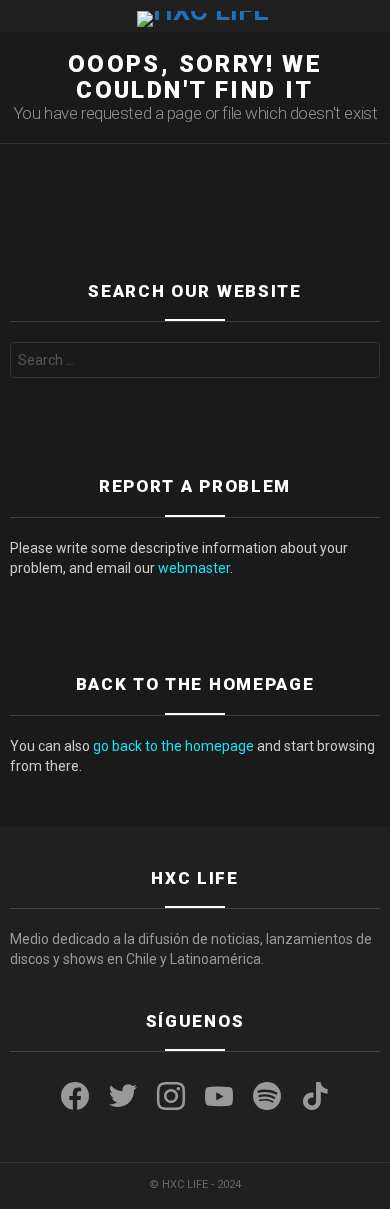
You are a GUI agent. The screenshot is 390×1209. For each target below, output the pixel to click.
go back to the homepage (173, 746)
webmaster (194, 568)
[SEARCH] (372, 16)
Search (360, 362)
